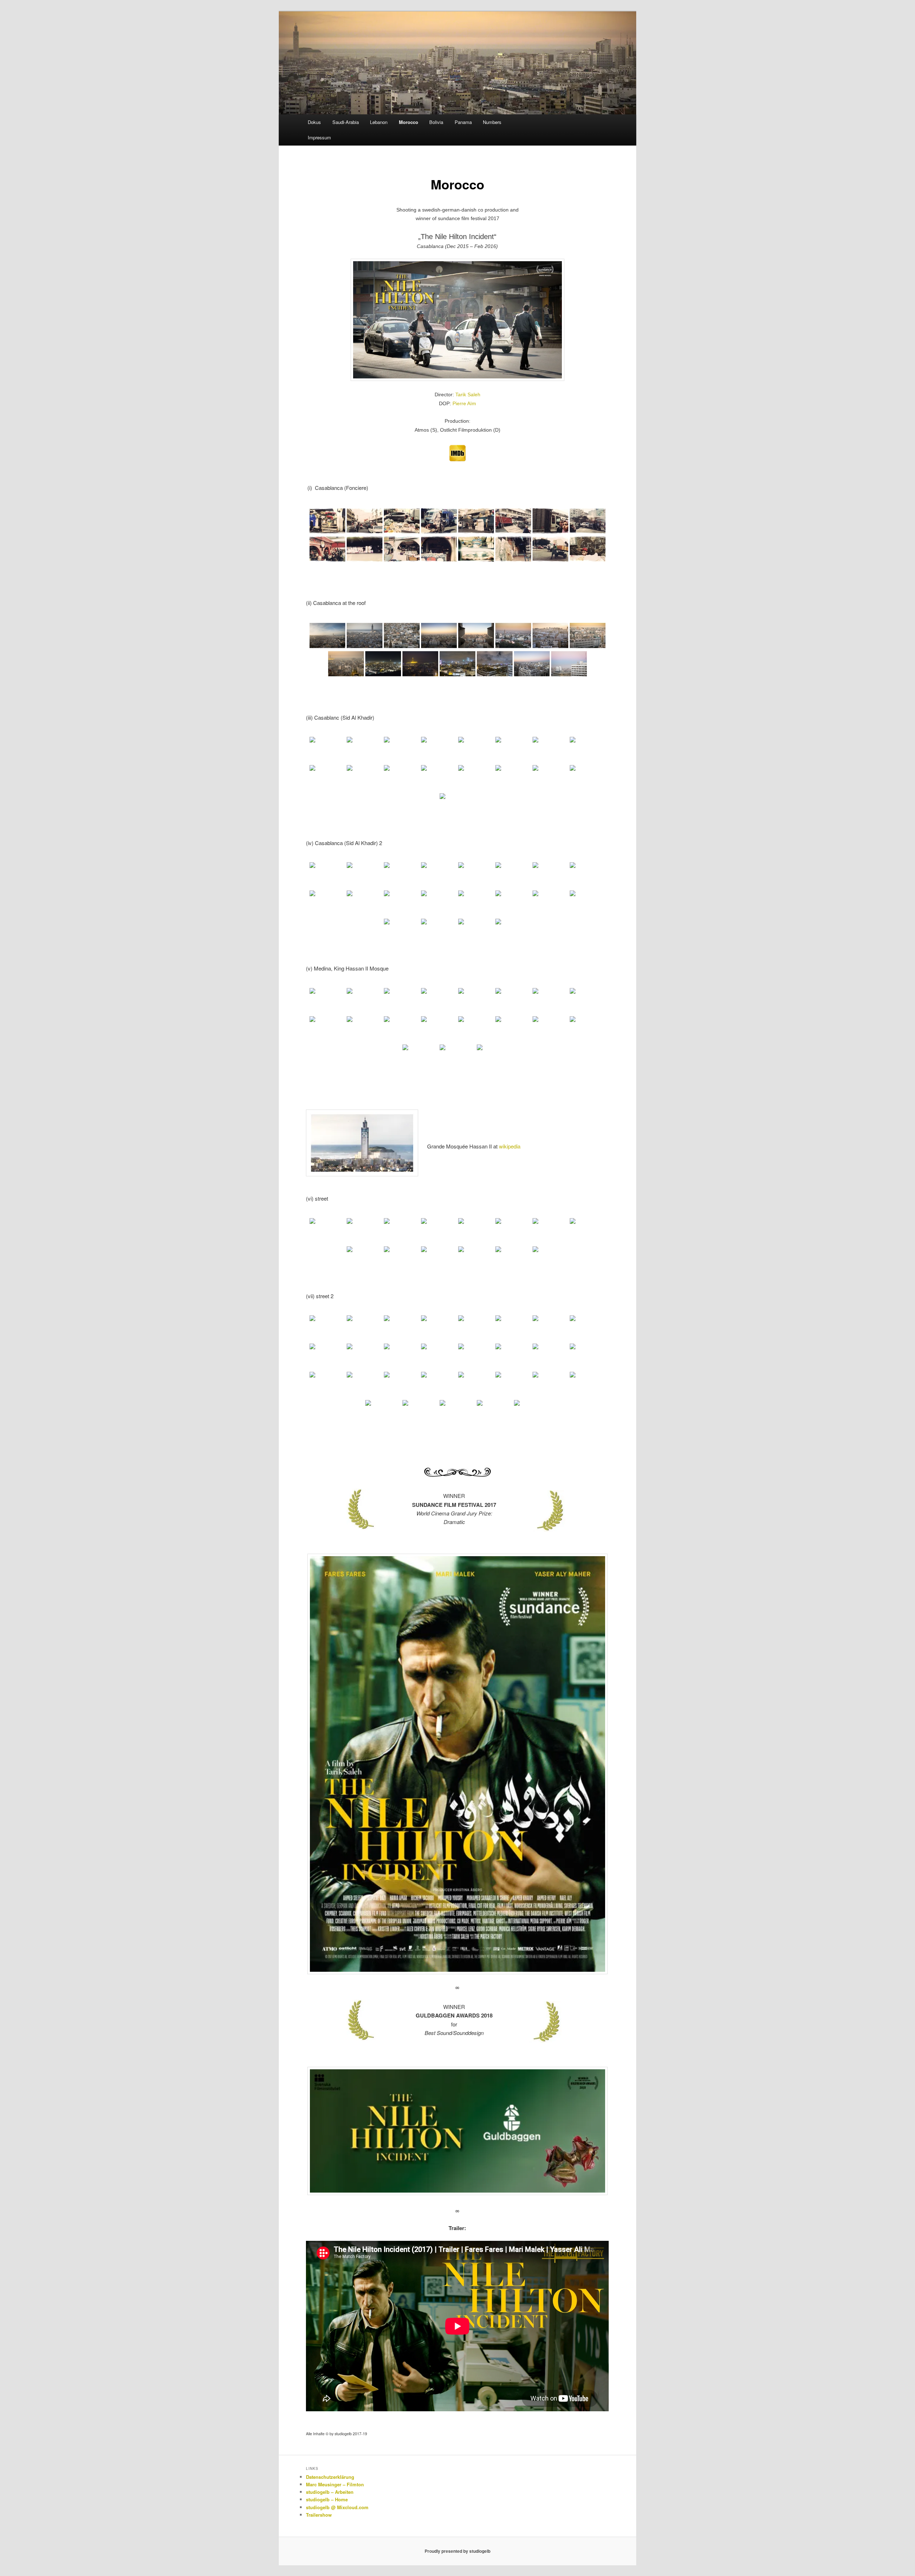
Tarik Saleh (468, 394)
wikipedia (510, 1146)
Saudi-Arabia (346, 122)
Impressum (319, 137)
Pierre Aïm (464, 403)
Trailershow (319, 2515)
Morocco (409, 122)
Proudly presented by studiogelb (457, 2551)
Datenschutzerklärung (330, 2477)
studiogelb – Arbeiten (330, 2492)
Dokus (314, 122)
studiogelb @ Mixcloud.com (337, 2507)
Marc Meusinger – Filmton (335, 2484)
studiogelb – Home (327, 2499)
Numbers (492, 122)
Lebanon (379, 122)
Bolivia (436, 122)
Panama (463, 122)
